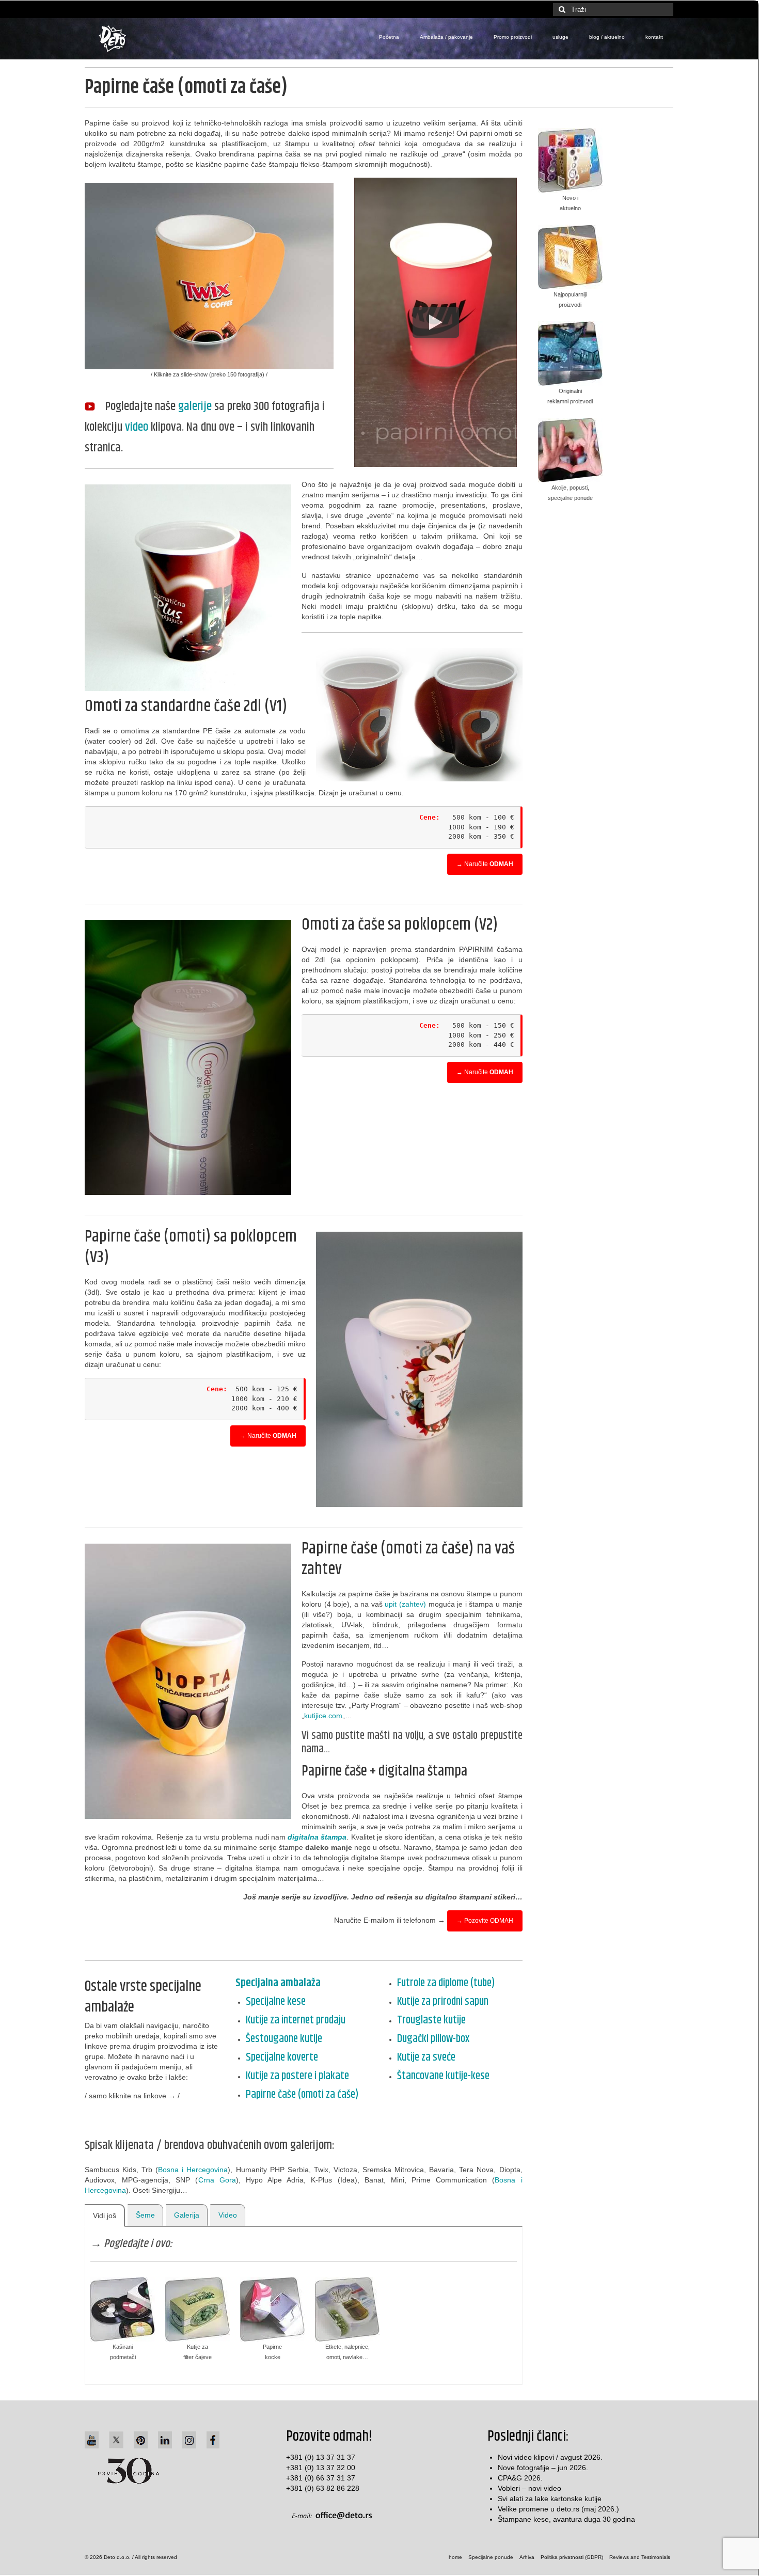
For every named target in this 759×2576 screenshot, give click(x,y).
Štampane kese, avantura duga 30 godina (566, 2519)
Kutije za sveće (426, 2057)
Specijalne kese (276, 2002)
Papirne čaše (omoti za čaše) (302, 2095)
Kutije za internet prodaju (296, 2020)
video (137, 427)
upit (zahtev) (405, 1604)
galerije (195, 406)
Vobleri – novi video (529, 2488)
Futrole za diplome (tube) (446, 1983)
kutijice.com (323, 1716)
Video (228, 2215)
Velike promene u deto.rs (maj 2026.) (558, 2509)
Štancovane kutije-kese (443, 2076)
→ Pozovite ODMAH (485, 1921)
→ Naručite (485, 864)
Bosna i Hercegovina (193, 2170)
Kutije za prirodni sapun (443, 2002)
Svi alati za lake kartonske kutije (550, 2499)
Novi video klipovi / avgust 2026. (550, 2457)
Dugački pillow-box (433, 2039)
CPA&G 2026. (520, 2478)
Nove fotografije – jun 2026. (543, 2468)
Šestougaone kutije (284, 2039)
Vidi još (105, 2216)
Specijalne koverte (282, 2057)
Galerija (187, 2215)
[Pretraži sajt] (561, 10)
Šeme (145, 2215)
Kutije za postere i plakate (297, 2076)
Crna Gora (217, 2180)
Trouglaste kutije (431, 2020)
